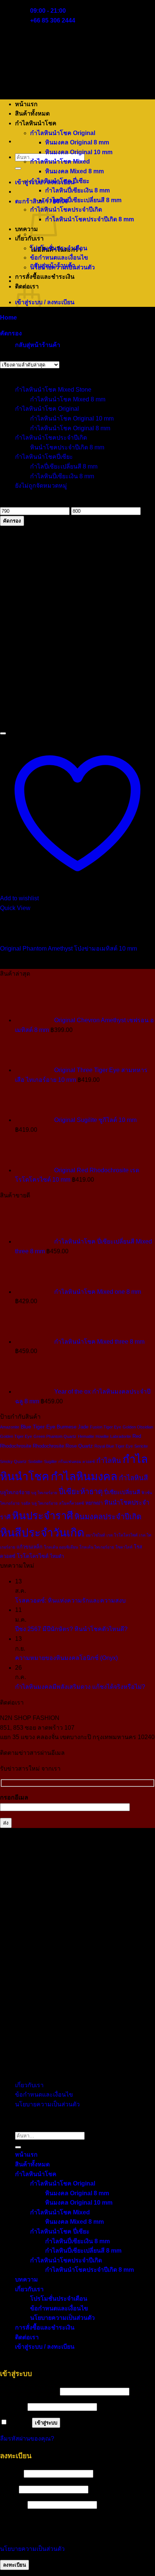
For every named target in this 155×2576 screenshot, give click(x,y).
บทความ (27, 229)
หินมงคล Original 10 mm (79, 152)
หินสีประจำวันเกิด (42, 1533)
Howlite (102, 1436)
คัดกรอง (12, 521)
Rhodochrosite (48, 1446)
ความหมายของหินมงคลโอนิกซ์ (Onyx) (66, 1658)
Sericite (141, 1446)
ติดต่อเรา (27, 2337)
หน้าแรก (26, 104)
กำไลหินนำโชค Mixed (60, 161)
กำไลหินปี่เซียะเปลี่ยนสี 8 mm (83, 200)
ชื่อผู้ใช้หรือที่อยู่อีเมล (29, 2391)
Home (8, 318)
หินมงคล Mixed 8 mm (74, 171)
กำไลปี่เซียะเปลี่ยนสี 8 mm (64, 466)
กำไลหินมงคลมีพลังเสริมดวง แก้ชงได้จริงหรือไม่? (80, 1687)
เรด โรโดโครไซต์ (122, 1535)
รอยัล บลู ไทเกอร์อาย (39, 1503)
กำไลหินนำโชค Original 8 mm (70, 428)
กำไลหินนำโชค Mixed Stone (53, 390)
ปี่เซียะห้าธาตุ (81, 1492)
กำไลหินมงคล (84, 1476)
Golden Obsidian (138, 1427)
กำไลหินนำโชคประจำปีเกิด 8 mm (90, 219)
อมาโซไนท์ (95, 1535)
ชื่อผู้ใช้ (11, 2473)
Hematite (86, 1436)
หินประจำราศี (43, 1516)
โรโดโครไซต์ (33, 1556)
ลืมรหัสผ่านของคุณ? (27, 2439)
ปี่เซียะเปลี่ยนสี (122, 1492)
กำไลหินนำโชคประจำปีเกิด (66, 210)
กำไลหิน (109, 1461)
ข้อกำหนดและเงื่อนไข (59, 258)
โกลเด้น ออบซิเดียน (61, 1547)
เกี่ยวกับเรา (29, 238)
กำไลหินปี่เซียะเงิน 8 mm (77, 190)
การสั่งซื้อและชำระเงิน (45, 277)
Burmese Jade (73, 1427)
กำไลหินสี (133, 1478)
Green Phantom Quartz (55, 1436)
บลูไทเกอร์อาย (15, 1492)
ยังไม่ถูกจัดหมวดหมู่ (41, 486)
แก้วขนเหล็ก (30, 1547)
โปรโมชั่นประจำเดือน (59, 248)
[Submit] (18, 168)
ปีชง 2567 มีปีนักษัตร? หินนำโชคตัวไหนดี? (71, 1629)
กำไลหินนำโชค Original (63, 133)
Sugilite (50, 1461)
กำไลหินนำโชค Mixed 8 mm (68, 399)
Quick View (15, 908)
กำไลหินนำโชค (36, 123)
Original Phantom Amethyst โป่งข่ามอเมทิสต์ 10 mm (68, 949)
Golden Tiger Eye (16, 1436)
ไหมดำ (57, 1556)
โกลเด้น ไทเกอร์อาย (97, 1547)
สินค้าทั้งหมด (32, 113)
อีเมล (9, 2489)
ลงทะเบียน (14, 2565)
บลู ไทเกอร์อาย (44, 1493)
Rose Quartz (79, 1446)
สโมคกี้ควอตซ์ (71, 1503)
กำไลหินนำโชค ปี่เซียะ (60, 181)
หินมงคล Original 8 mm (77, 142)
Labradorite (121, 1436)
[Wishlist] (3, 733)
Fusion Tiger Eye (106, 1427)
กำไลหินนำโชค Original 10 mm (72, 418)
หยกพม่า (94, 1503)
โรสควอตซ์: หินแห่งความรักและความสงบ (70, 1600)
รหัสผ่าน (13, 2407)
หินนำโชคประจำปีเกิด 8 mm (67, 447)
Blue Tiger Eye (38, 1427)
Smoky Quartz (13, 1461)
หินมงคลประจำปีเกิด (108, 1517)
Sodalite (35, 1461)
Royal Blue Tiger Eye (114, 1446)
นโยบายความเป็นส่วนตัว (62, 267)
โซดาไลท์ (124, 1547)
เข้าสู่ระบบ (46, 2423)
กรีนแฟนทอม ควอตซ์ (77, 1461)
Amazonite (10, 1427)
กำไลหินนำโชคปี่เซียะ (44, 457)
